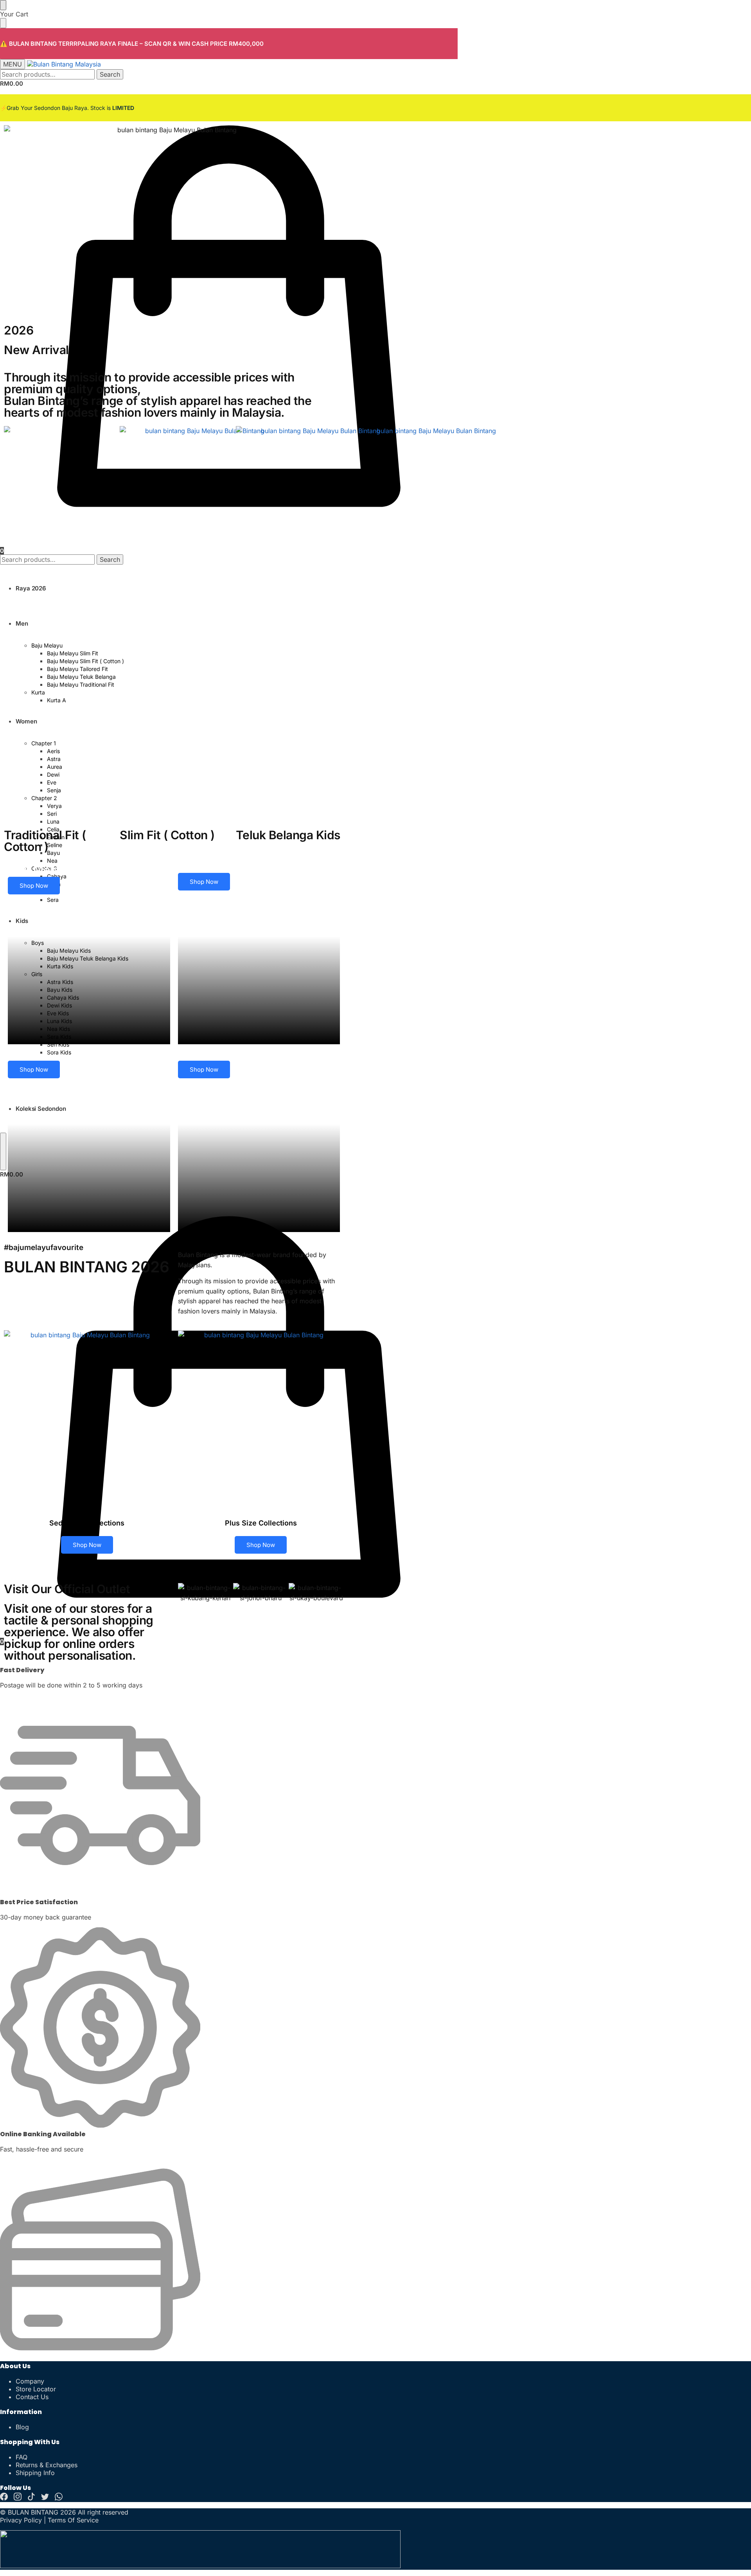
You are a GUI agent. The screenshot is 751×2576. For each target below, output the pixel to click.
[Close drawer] (3, 23)
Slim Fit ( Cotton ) (167, 835)
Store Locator (36, 2389)
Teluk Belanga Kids (288, 835)
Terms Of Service (73, 2520)
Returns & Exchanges (47, 2465)
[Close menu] (3, 5)
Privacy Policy (21, 2520)
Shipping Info (35, 2473)
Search (110, 74)
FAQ (22, 2457)
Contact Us (32, 2397)
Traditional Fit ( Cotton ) (45, 841)
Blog (22, 2427)
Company (30, 2381)
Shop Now (34, 886)
